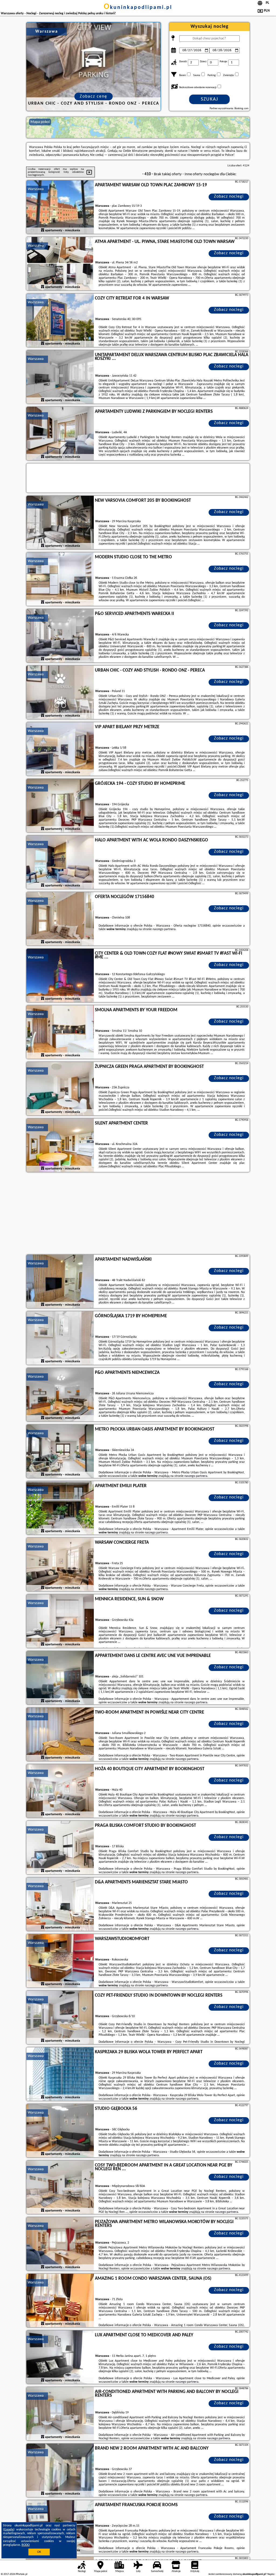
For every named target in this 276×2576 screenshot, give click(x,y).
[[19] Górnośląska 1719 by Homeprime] (60, 1338)
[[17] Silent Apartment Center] (60, 1146)
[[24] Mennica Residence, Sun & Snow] (60, 1621)
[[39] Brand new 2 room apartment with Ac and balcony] (60, 2471)
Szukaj (210, 99)
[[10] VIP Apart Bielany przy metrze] (60, 749)
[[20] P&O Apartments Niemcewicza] (60, 1395)
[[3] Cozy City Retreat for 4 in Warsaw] (60, 321)
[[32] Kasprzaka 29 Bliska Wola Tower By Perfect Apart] (60, 2074)
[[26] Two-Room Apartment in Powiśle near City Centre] (60, 1735)
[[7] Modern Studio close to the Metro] (60, 579)
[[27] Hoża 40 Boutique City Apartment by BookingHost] (60, 1791)
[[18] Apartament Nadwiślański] (60, 1282)
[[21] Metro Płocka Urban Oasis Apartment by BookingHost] (60, 1452)
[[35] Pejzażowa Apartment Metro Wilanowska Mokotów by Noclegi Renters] (60, 2244)
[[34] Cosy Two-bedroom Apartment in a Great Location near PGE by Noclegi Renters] (60, 2188)
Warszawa (36, 189)
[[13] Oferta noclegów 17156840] (60, 919)
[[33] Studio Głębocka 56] (60, 2131)
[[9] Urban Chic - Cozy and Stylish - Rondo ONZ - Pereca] (60, 693)
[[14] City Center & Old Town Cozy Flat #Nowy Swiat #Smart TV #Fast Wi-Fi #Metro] (60, 976)
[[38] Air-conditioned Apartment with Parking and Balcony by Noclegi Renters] (60, 2414)
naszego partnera (164, 929)
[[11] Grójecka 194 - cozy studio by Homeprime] (60, 806)
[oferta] (43, 231)
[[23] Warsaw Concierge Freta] (60, 1565)
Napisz (271, 2574)
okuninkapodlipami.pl (138, 8)
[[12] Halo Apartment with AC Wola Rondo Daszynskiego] (60, 862)
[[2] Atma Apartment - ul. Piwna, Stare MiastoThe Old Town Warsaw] (60, 264)
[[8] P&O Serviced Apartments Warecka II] (60, 636)
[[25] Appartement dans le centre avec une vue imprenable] (60, 1678)
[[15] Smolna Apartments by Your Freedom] (60, 1032)
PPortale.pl (21, 2574)
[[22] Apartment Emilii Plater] (60, 1508)
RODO (26, 2545)
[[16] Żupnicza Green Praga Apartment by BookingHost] (60, 1089)
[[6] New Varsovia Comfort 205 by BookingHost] (60, 523)
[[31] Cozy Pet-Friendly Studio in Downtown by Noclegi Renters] (60, 2018)
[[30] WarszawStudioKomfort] (60, 1961)
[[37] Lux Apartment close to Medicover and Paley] (60, 2357)
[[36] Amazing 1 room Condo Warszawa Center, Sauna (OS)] (60, 2301)
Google (9, 2530)
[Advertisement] (138, 1214)
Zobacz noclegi (229, 197)
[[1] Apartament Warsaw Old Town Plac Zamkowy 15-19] (60, 207)
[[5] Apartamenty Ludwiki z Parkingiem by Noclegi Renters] (60, 434)
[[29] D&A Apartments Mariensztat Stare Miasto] (60, 1904)
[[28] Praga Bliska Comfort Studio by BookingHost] (60, 1848)
